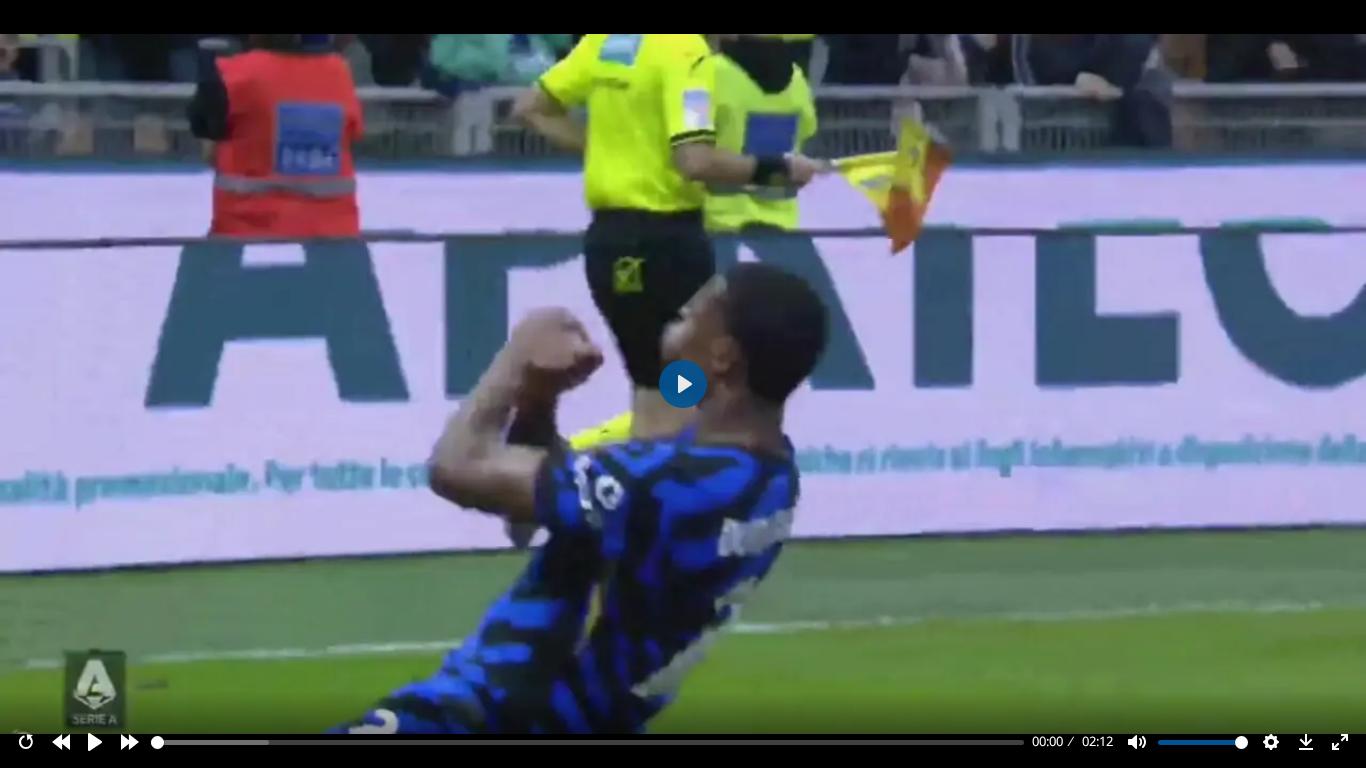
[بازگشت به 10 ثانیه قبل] (61, 742)
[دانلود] (1306, 742)
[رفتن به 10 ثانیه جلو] (130, 742)
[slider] (588, 742)
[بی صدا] (1137, 742)
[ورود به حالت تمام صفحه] (1340, 742)
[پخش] (95, 742)
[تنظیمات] (1271, 742)
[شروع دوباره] (26, 742)
